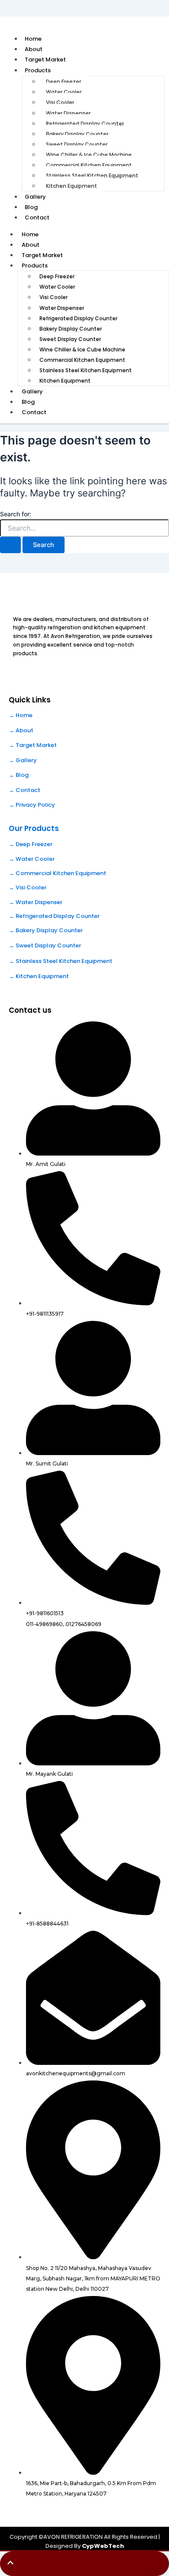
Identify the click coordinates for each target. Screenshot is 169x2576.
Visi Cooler (60, 102)
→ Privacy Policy (32, 805)
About (31, 245)
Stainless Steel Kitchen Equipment (92, 175)
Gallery (32, 391)
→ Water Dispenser (36, 902)
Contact (37, 217)
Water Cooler (64, 92)
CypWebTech (103, 2546)
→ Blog (19, 775)
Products (38, 70)
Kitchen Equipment (71, 186)
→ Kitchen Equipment (39, 976)
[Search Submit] (10, 545)
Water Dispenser (68, 113)
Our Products (34, 828)
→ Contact (24, 790)
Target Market (42, 255)
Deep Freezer (63, 82)
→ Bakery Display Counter (46, 930)
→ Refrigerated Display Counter (54, 916)
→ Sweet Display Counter (45, 945)
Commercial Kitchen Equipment (89, 165)
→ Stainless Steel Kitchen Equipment (60, 961)
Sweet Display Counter (77, 144)
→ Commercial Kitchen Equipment (57, 873)
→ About (21, 730)
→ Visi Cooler (28, 887)
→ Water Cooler (32, 859)
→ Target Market (33, 745)
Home (30, 234)
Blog (28, 402)
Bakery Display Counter (77, 134)
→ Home (21, 715)
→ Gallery (23, 760)
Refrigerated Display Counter (85, 124)
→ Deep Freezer (31, 844)
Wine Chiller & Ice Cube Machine (89, 155)
